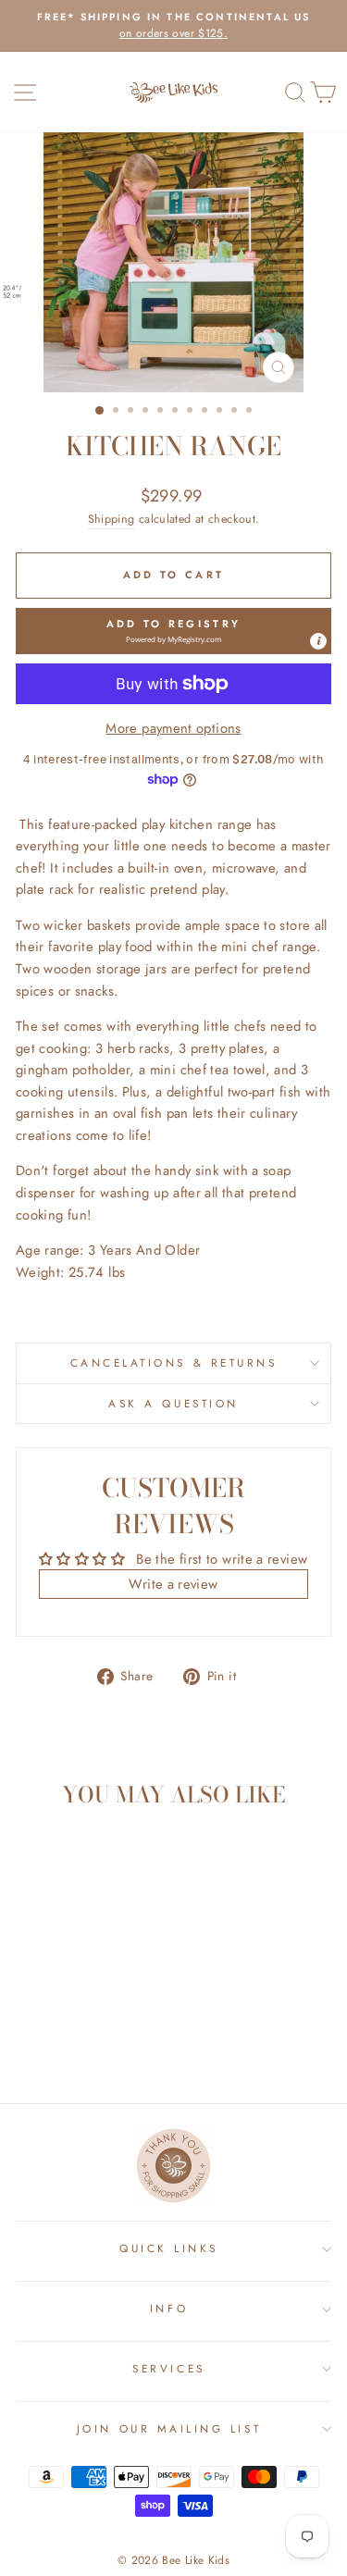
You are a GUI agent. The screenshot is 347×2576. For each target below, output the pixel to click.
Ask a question (173, 1403)
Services (168, 2368)
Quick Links (169, 2248)
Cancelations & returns (174, 1362)
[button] (173, 631)
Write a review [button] (173, 1584)
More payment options (173, 728)
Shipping (112, 519)
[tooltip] (318, 641)
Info (169, 2308)
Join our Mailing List (169, 2428)
